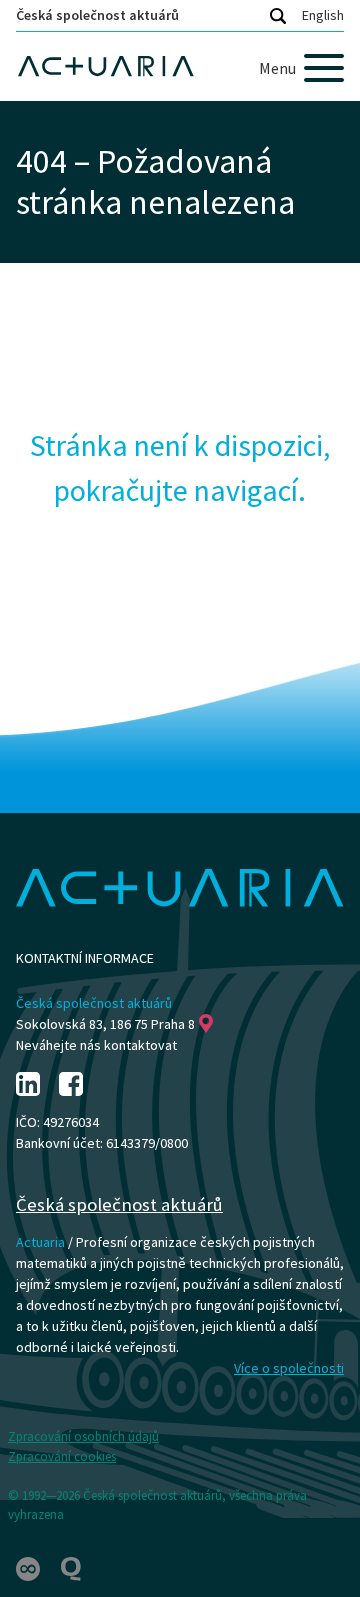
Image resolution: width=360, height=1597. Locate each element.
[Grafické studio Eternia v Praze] (29, 1567)
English (323, 15)
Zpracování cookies (62, 1456)
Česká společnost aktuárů (97, 15)
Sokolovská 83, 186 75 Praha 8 (105, 1024)
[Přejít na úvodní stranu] (180, 66)
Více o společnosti (289, 1368)
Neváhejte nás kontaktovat (96, 1045)
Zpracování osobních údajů (83, 1436)
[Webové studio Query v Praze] (71, 1567)
